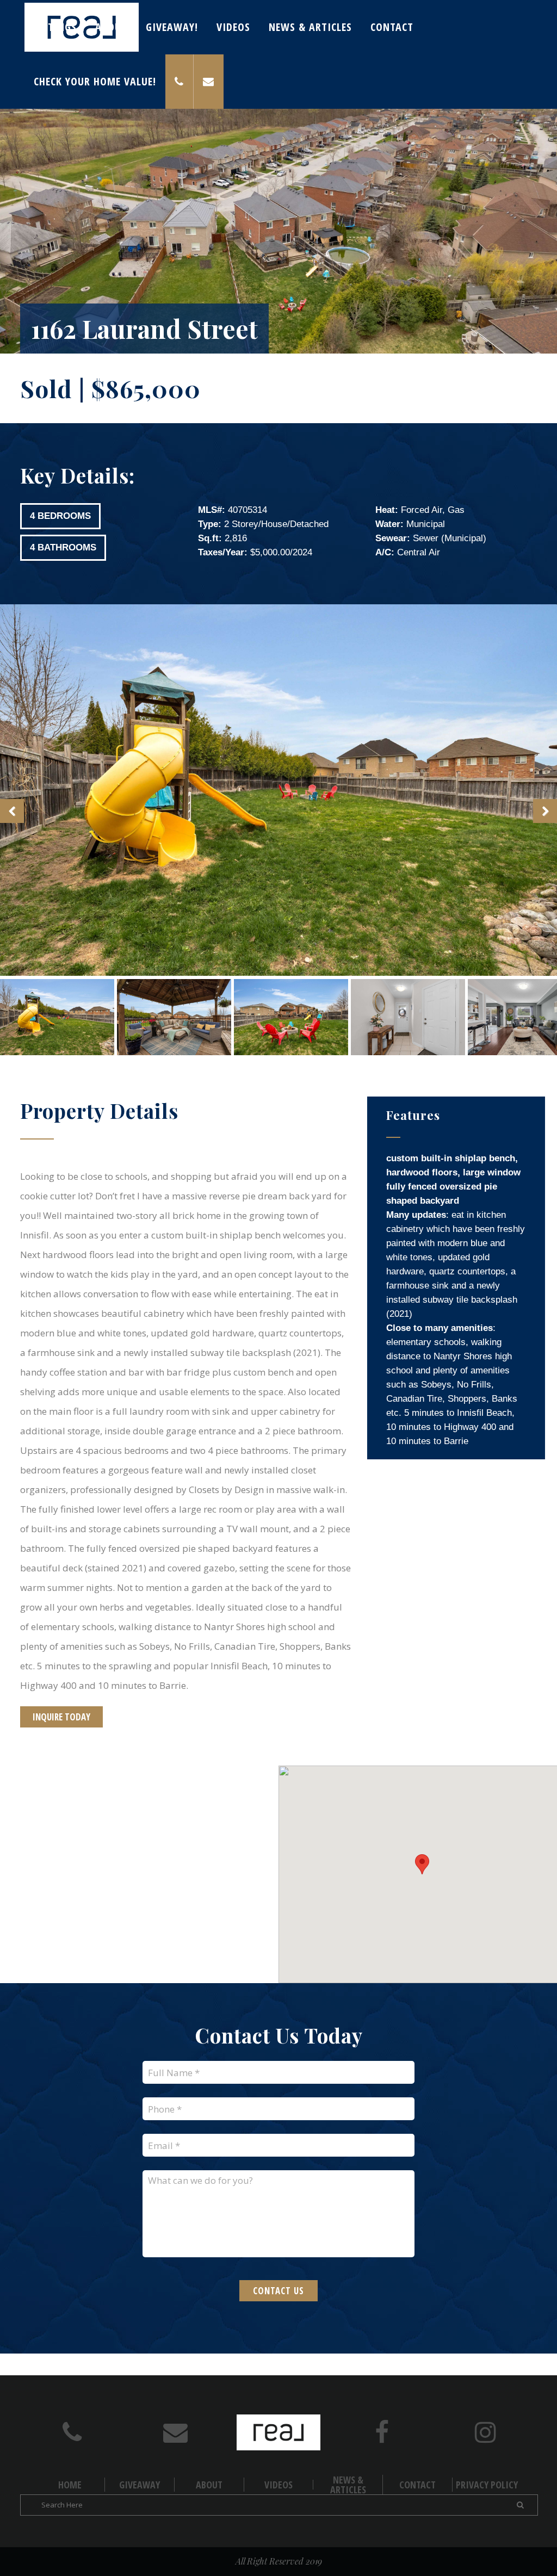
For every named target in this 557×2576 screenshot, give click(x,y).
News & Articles (348, 2485)
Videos (278, 2485)
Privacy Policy (487, 2485)
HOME (70, 2485)
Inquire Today (61, 1717)
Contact (417, 2485)
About (209, 2485)
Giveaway (140, 2485)
